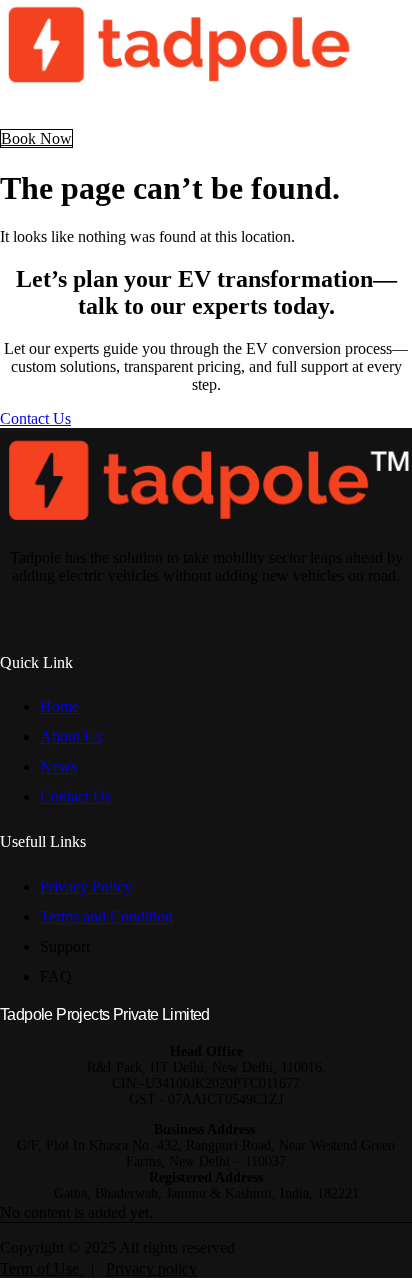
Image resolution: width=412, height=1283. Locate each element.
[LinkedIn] (224, 607)
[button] (206, 111)
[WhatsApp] (276, 607)
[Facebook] (172, 607)
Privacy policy (151, 1268)
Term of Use (41, 1268)
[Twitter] (250, 607)
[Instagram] (198, 607)
